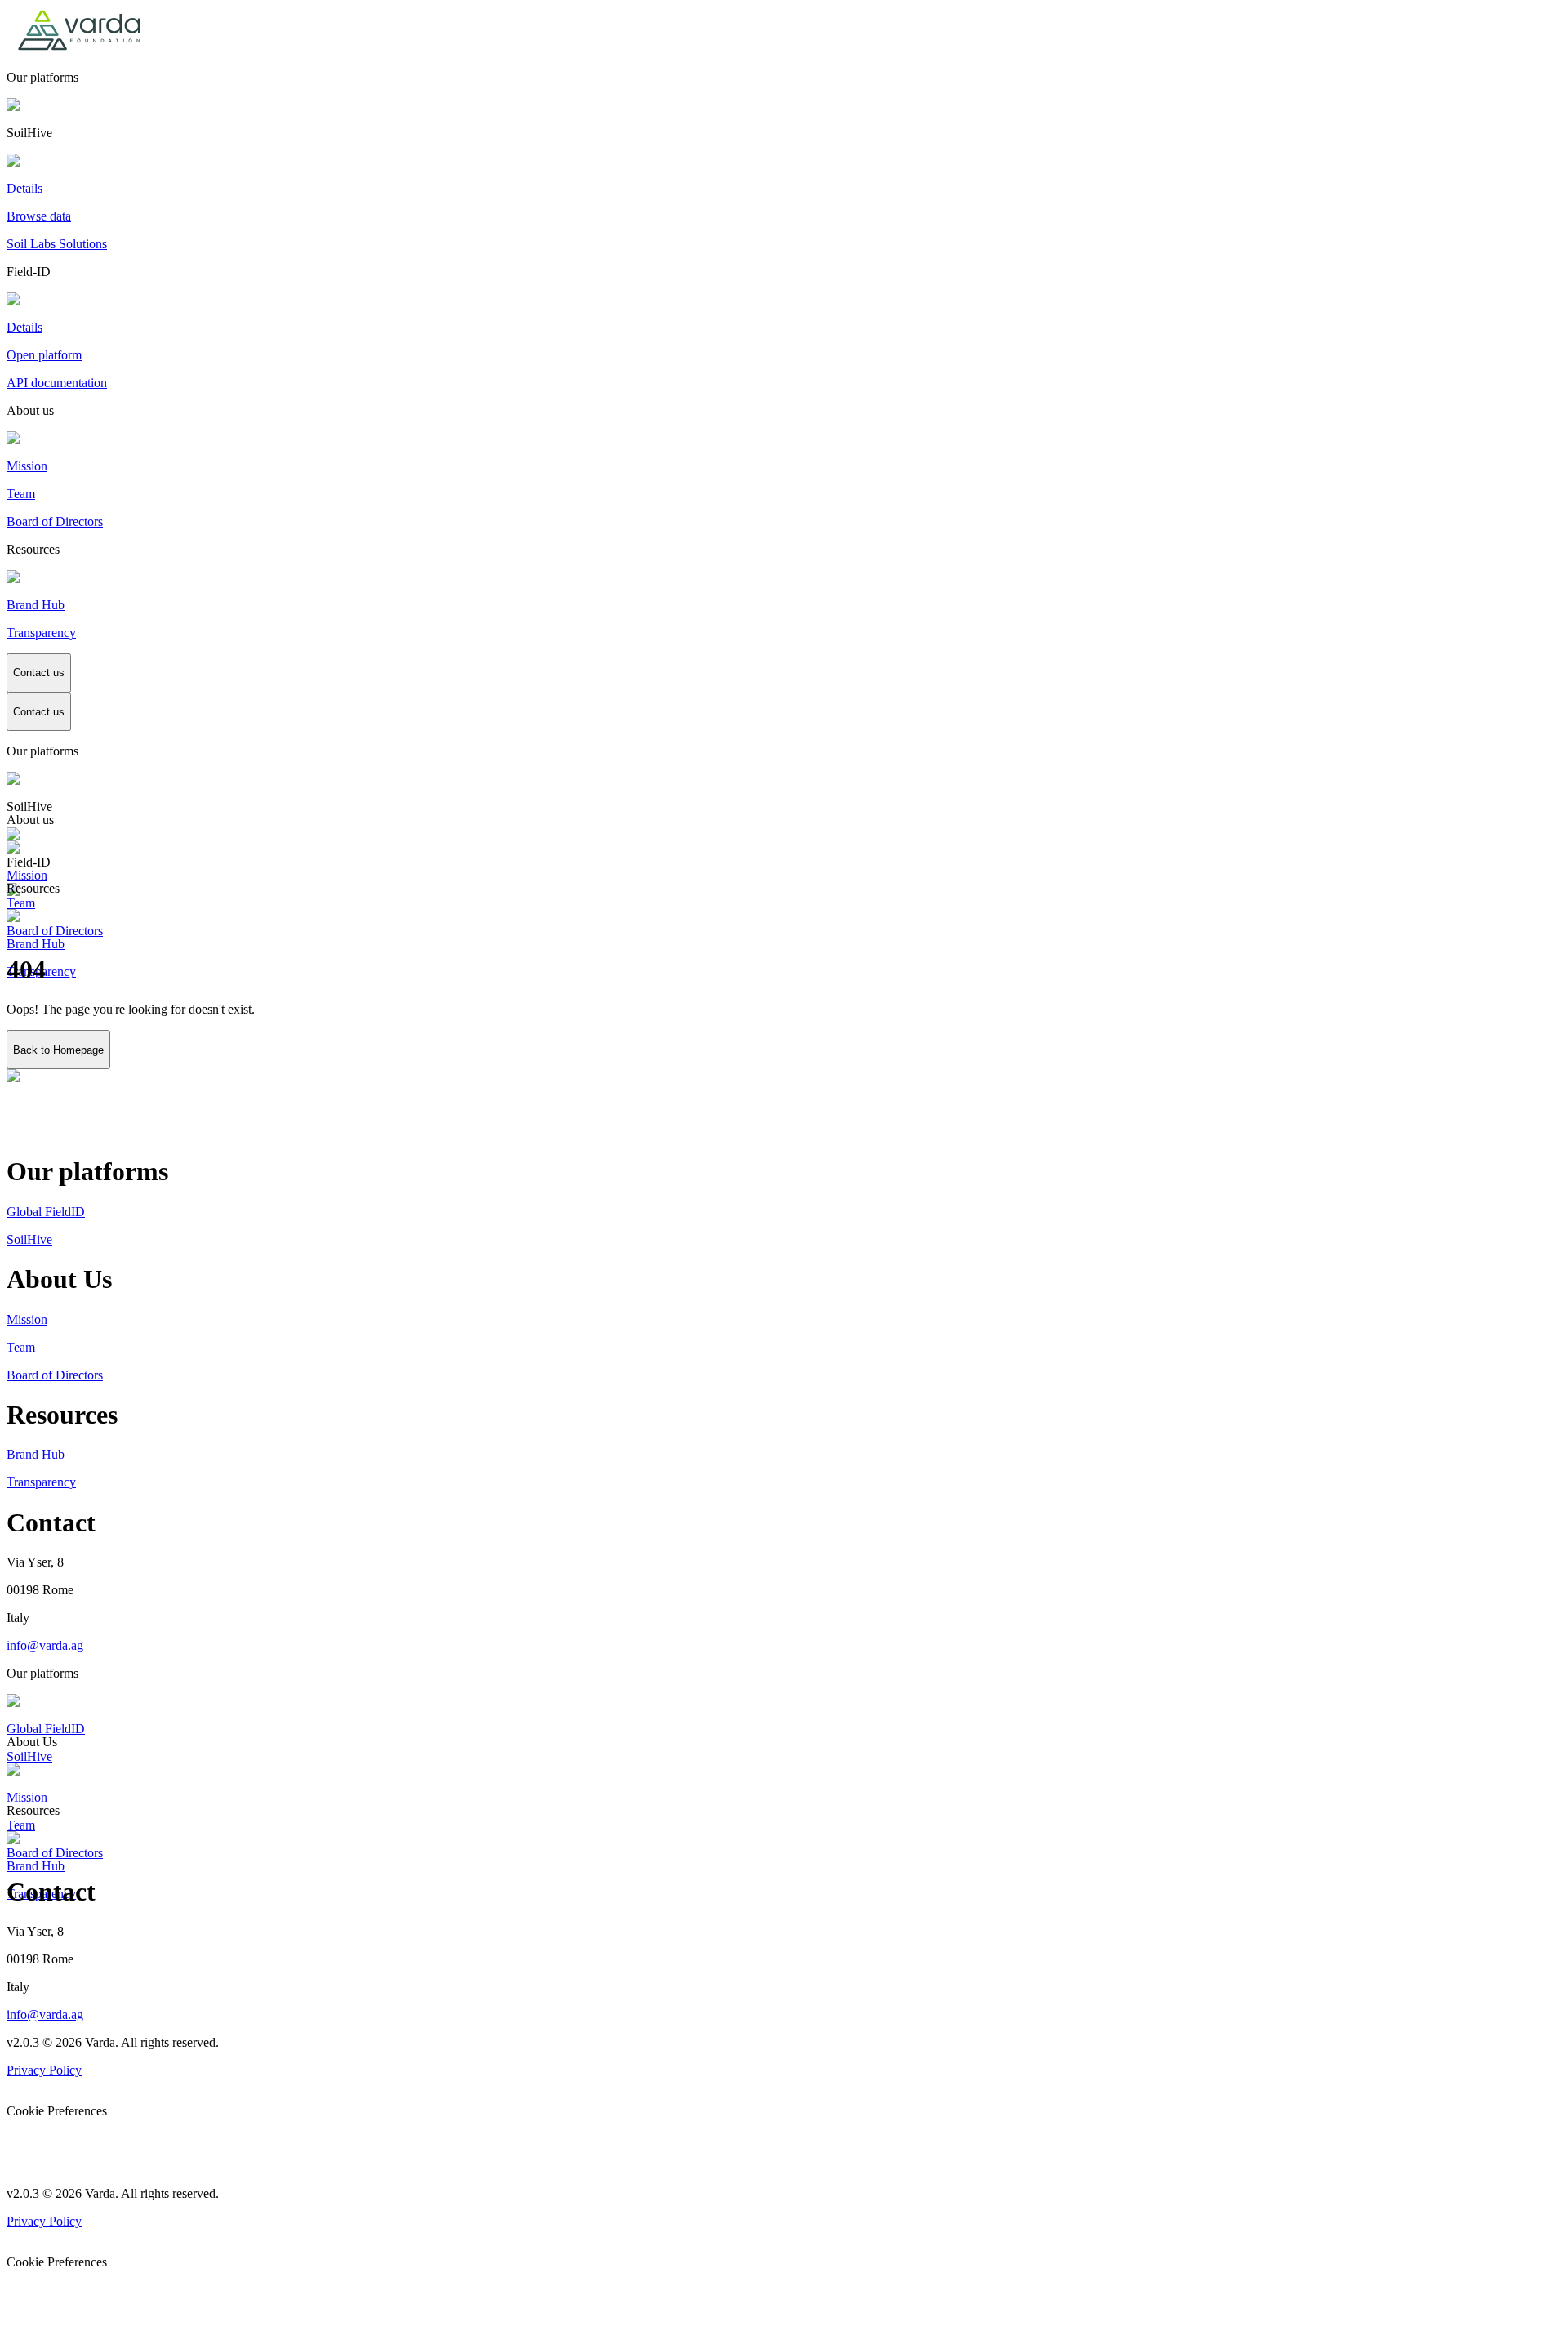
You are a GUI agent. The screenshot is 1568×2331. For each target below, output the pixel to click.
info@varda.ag (45, 1645)
